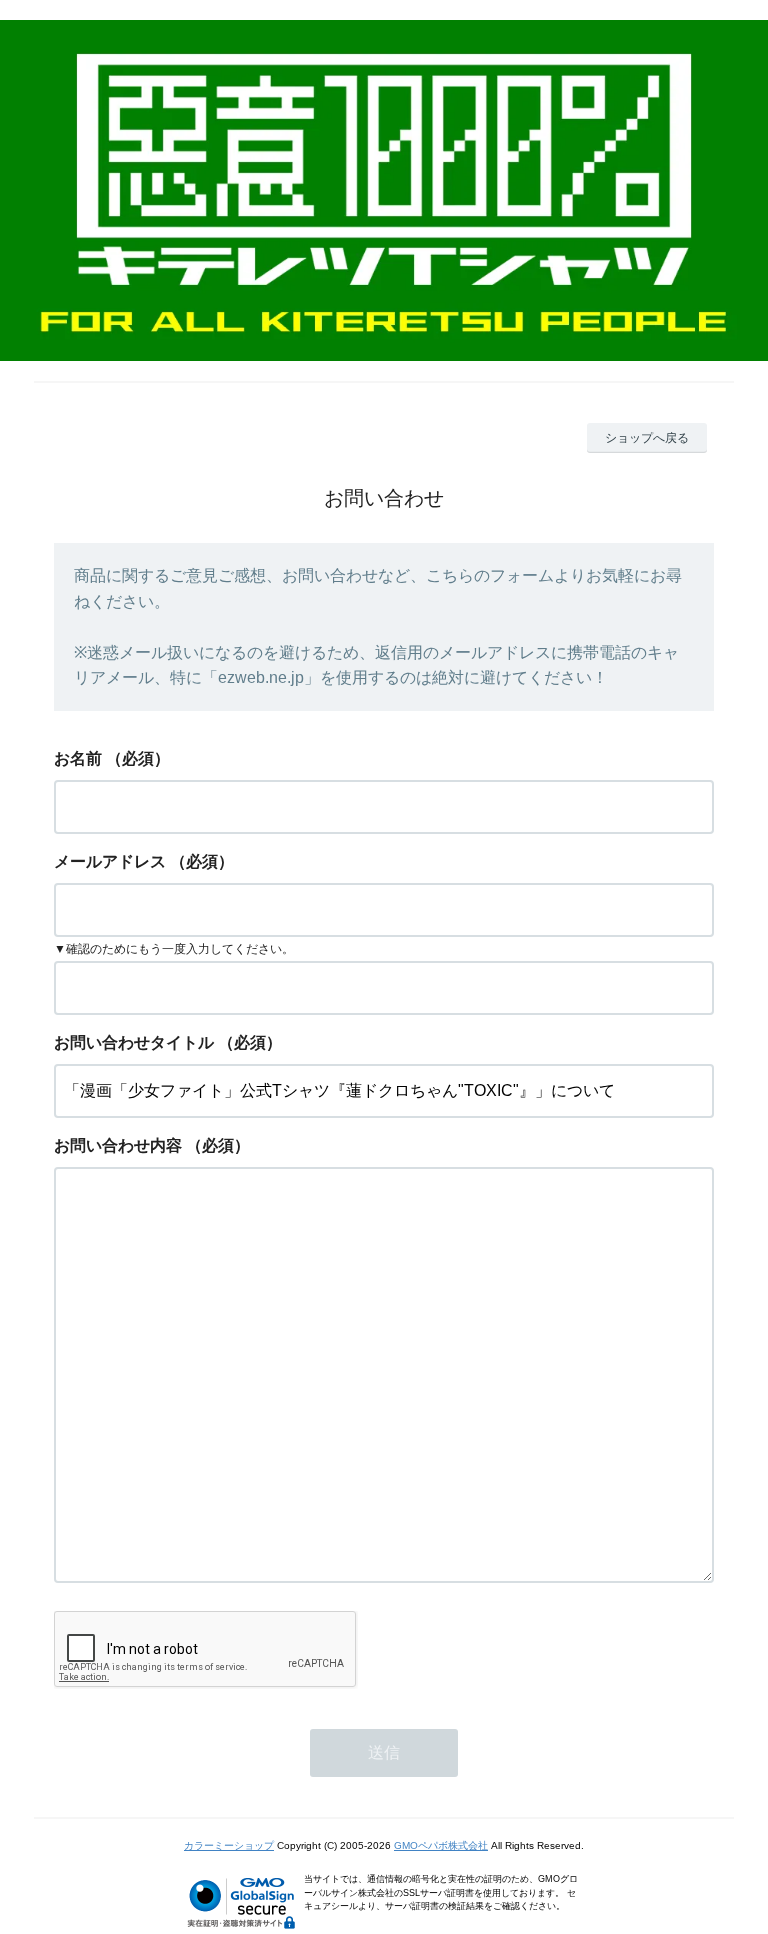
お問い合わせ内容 (118, 1145)
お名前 (78, 758)
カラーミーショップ (229, 1845)
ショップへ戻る (647, 438)
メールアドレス (110, 861)
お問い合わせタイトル (134, 1042)
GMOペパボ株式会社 (441, 1845)
